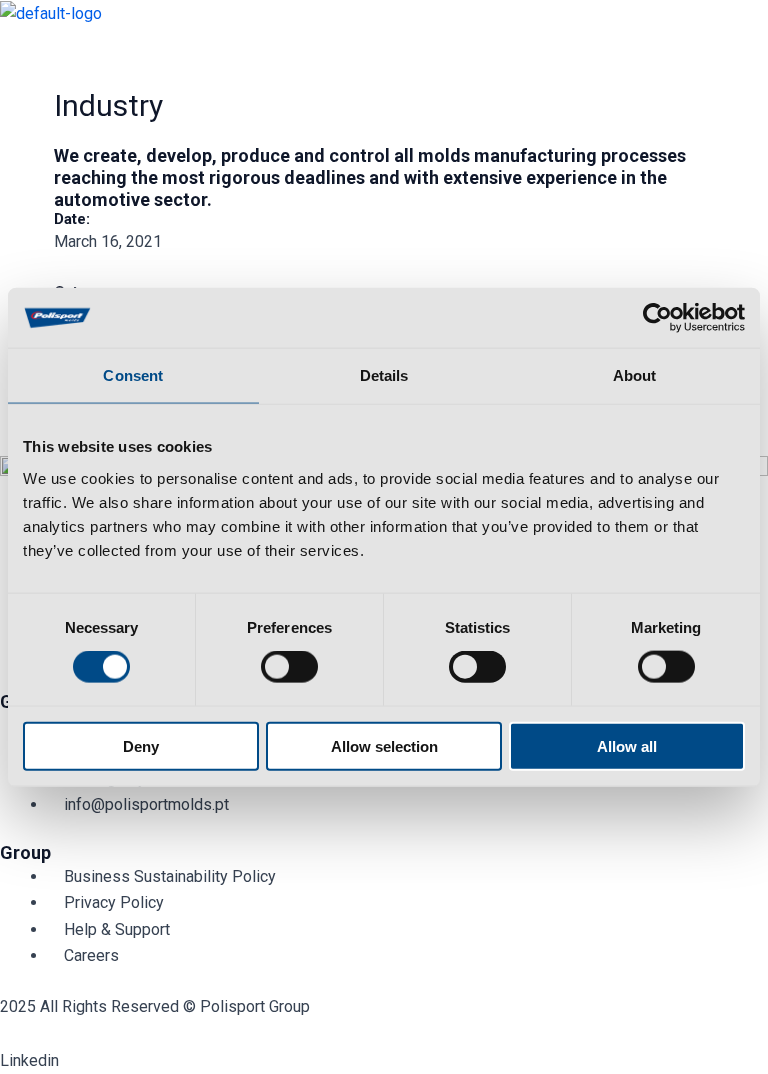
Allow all (627, 745)
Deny (141, 745)
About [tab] (635, 375)
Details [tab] (384, 375)
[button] (384, 45)
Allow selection (384, 745)
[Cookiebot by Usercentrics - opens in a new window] (657, 318)
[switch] (289, 667)
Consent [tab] (133, 375)
